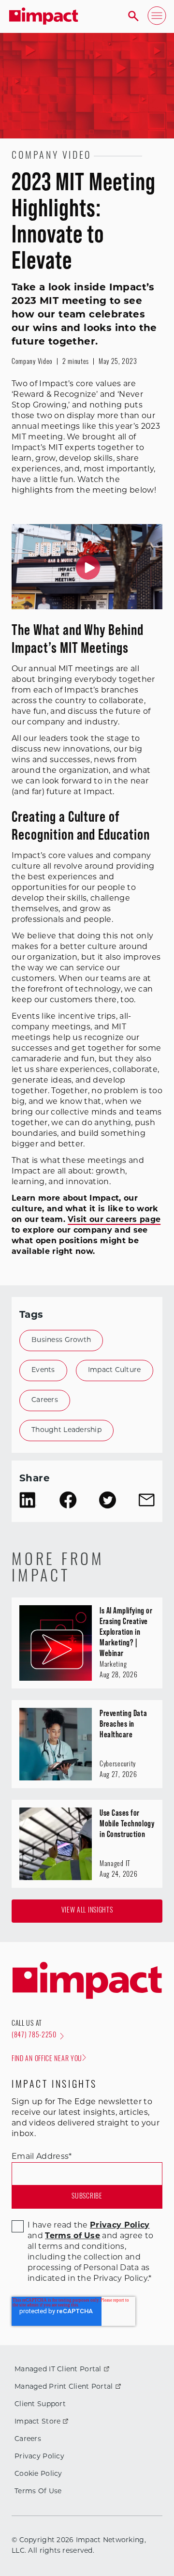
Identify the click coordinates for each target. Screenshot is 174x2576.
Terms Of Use (38, 2492)
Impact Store (37, 2422)
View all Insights (87, 1911)
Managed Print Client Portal (64, 2387)
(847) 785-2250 (34, 2036)
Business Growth (61, 1340)
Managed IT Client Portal (58, 2370)
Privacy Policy (39, 2457)
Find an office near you (47, 2059)
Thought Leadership (66, 1430)
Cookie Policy (38, 2474)
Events (43, 1370)
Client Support (40, 2404)
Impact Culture (115, 1370)
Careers (45, 1400)
